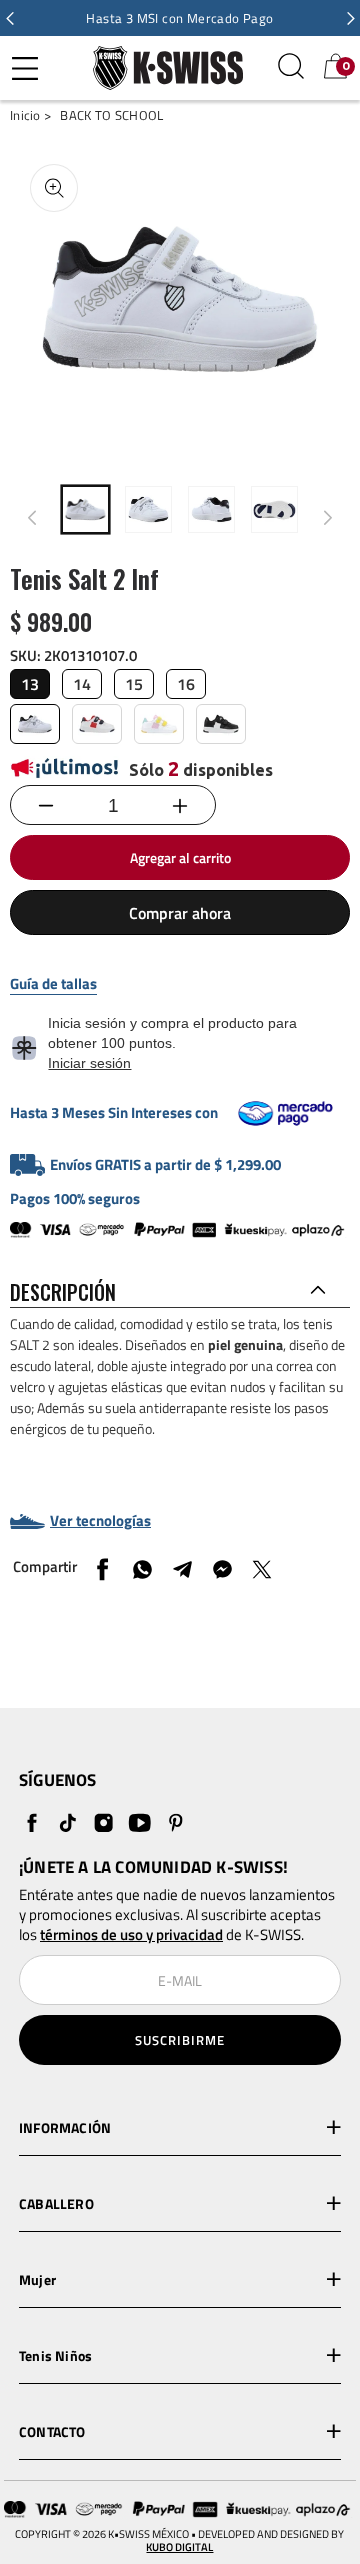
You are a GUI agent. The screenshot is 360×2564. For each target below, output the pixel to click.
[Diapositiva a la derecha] (328, 518)
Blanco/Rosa (159, 724)
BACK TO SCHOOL (111, 115)
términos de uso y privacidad (131, 1935)
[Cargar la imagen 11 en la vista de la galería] (211, 509)
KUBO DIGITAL (179, 2547)
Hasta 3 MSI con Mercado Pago (179, 18)
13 (30, 684)
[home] (163, 67)
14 (82, 684)
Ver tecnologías (100, 1521)
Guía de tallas (53, 984)
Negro (221, 724)
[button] (10, 18)
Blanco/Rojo (97, 724)
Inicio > (30, 115)
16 (186, 684)
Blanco (35, 724)
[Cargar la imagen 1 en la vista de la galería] (85, 509)
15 (134, 684)
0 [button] (346, 66)
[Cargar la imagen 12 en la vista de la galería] (274, 509)
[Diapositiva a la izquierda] (32, 518)
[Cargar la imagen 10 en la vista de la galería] (148, 509)
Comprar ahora (180, 913)
